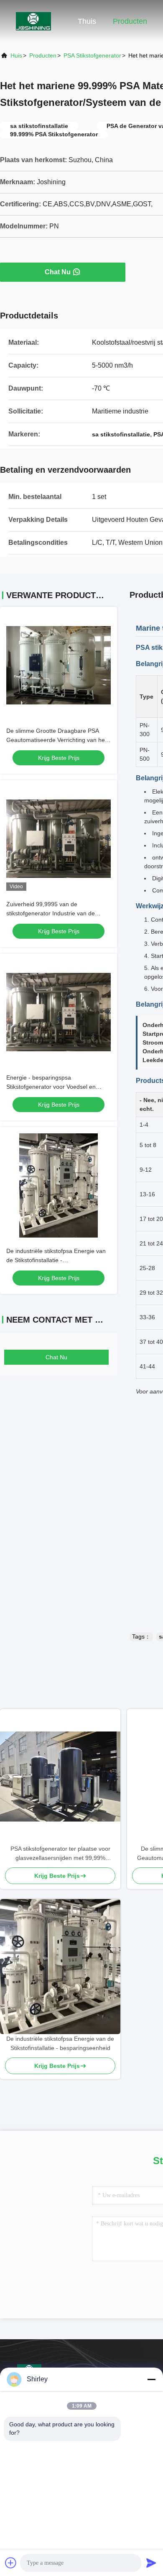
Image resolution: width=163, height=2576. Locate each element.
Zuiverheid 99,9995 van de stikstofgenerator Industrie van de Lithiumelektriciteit (51, 913)
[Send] (151, 2563)
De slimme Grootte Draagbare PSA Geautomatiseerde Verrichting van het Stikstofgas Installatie (56, 740)
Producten (130, 21)
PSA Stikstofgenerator (92, 55)
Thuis (87, 21)
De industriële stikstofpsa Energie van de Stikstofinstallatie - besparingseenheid (56, 1260)
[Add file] (11, 2563)
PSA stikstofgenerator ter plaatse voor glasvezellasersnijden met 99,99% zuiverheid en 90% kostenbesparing (60, 1854)
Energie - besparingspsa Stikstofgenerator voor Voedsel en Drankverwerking (51, 1087)
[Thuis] (33, 21)
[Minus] (151, 2379)
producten (43, 55)
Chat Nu (58, 272)
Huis (16, 55)
